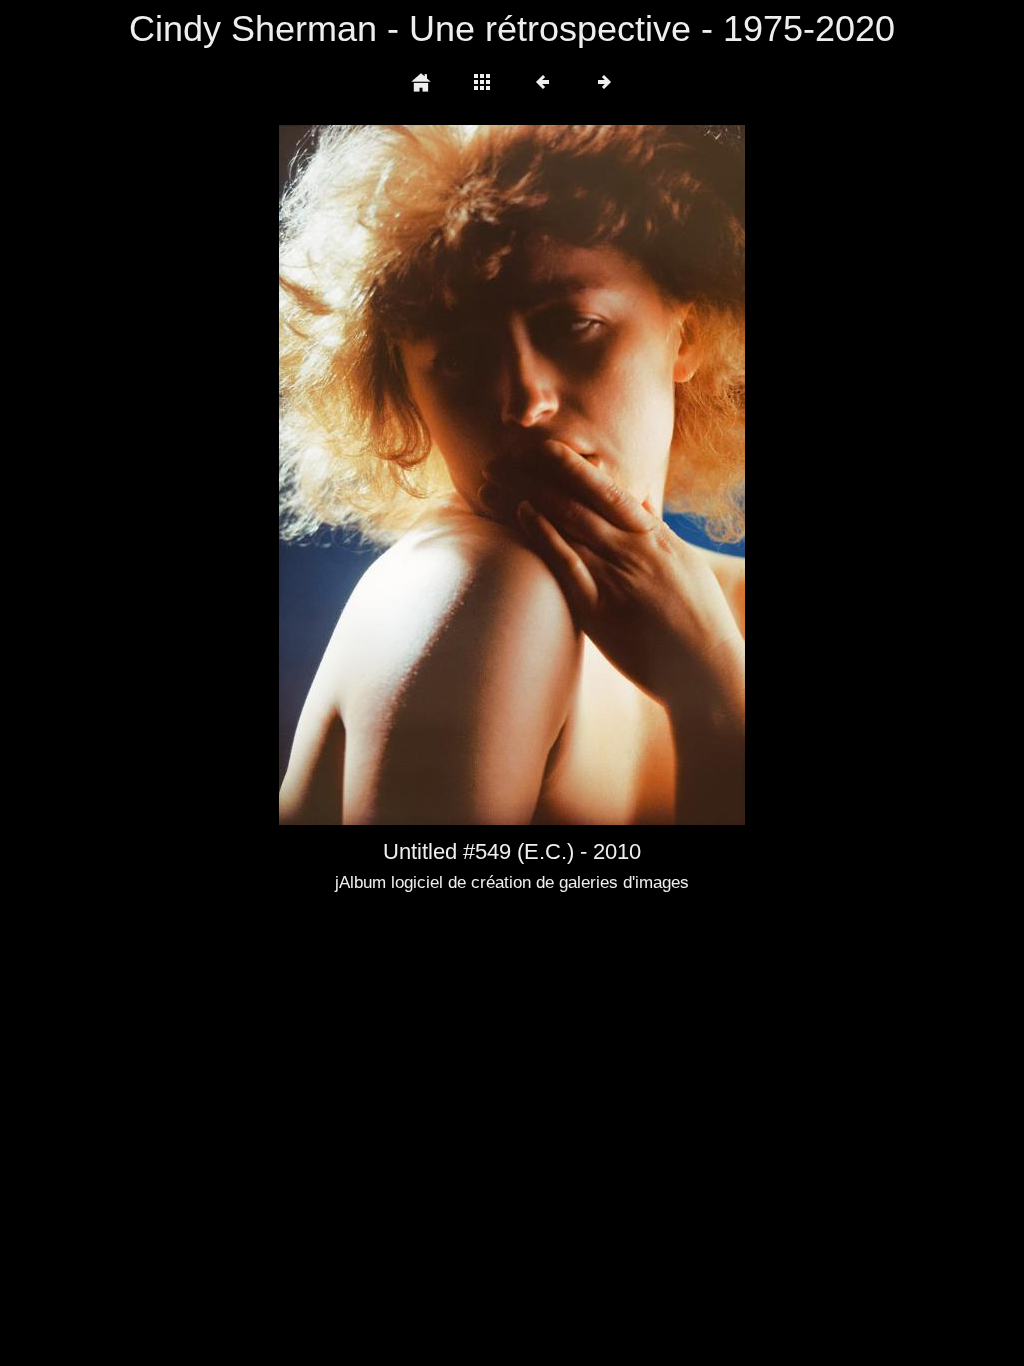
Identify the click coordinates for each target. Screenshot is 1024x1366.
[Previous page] (372, 475)
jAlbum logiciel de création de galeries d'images (512, 882)
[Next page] (605, 475)
